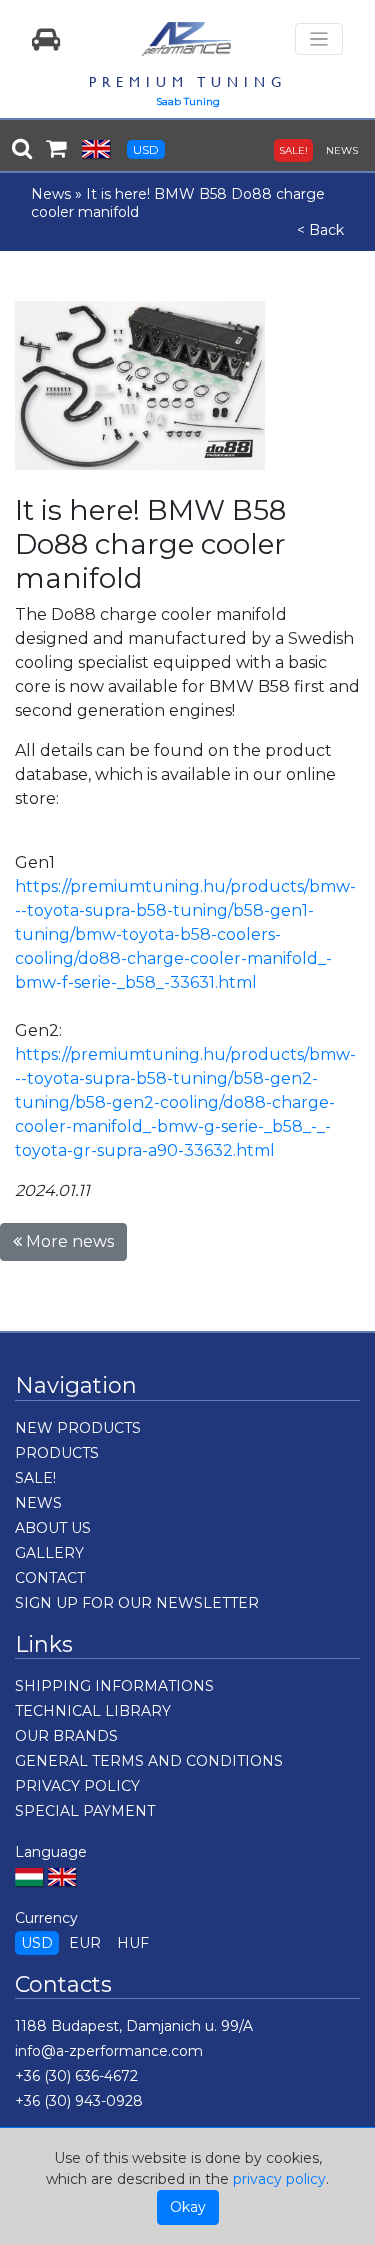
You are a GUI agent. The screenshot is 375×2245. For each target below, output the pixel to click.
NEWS (342, 150)
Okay (188, 2207)
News (51, 194)
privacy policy (279, 2179)
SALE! (293, 150)
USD (146, 149)
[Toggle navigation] (319, 39)
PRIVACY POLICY (77, 1786)
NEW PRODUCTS (78, 1428)
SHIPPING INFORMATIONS (114, 1686)
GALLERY (49, 1553)
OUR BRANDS (66, 1736)
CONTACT (50, 1578)
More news (68, 1241)
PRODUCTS (57, 1453)
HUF (133, 1943)
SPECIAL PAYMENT (85, 1811)
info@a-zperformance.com (109, 2051)
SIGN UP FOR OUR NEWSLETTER (137, 1603)
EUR (85, 1943)
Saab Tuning (188, 101)
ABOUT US (53, 1528)
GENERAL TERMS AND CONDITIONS (149, 1761)
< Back (320, 230)
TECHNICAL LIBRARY (93, 1711)
